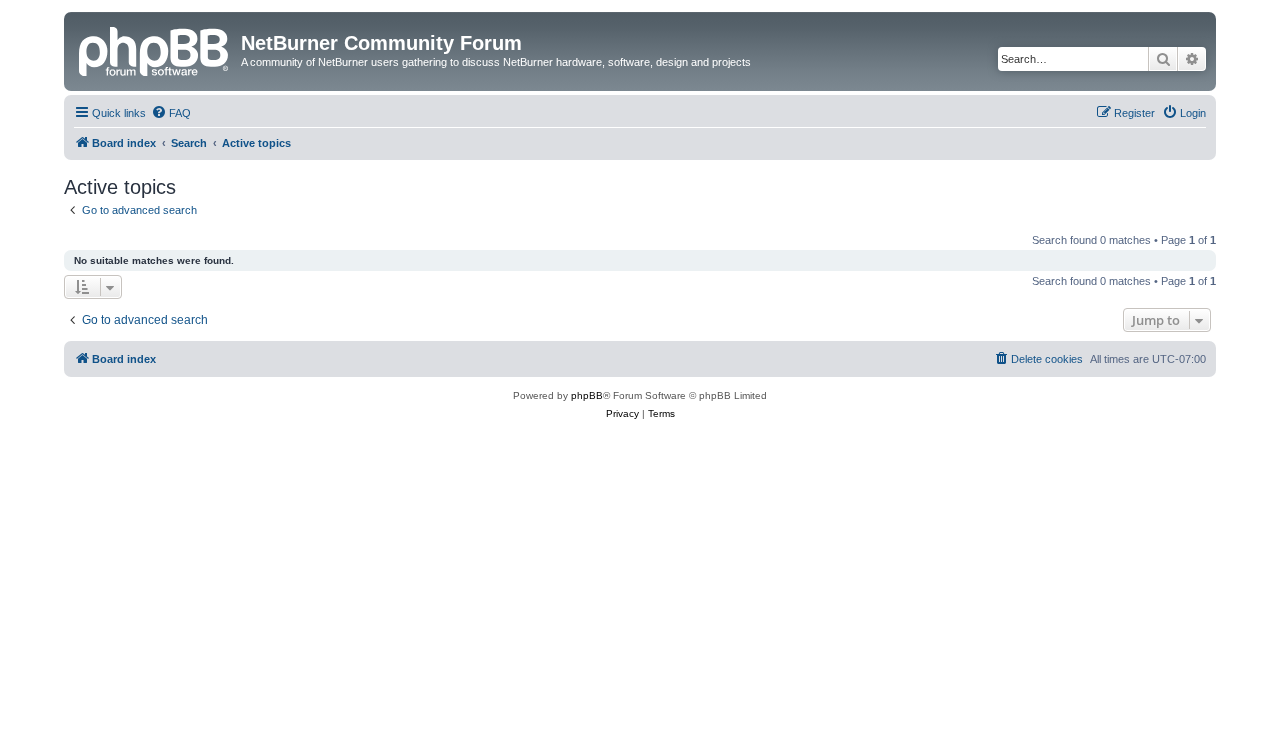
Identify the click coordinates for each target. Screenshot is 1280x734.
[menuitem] (171, 113)
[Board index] (155, 49)
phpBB (587, 395)
